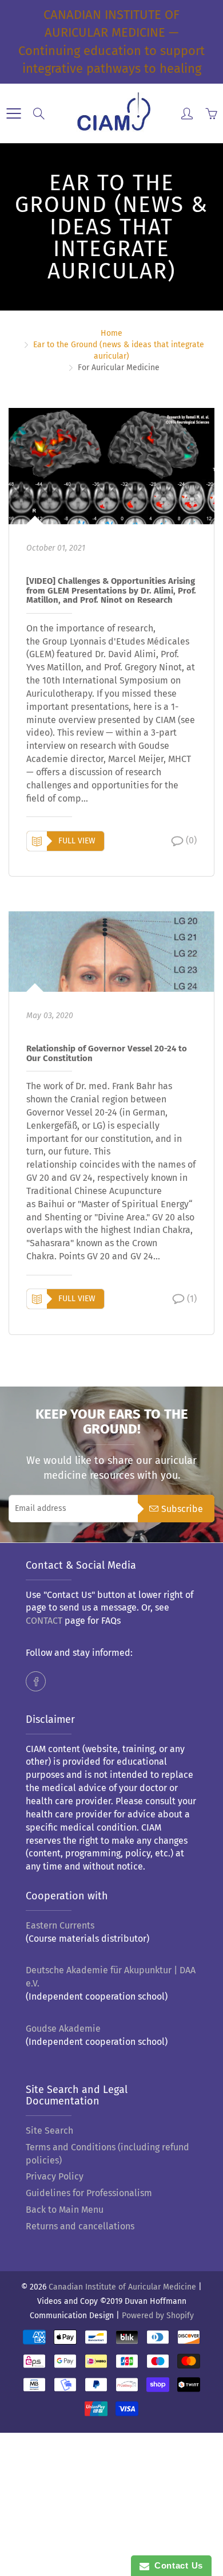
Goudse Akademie (63, 2029)
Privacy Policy (55, 2176)
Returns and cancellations (80, 2226)
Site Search (49, 2131)
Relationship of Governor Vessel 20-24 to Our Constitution (107, 1054)
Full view (77, 841)
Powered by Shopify (158, 2316)
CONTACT (44, 1621)
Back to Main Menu (65, 2210)
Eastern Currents (60, 1925)
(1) (192, 1299)
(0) (191, 840)
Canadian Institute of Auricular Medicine (122, 2287)
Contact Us (176, 2565)
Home (111, 333)
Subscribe (182, 1509)
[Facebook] (36, 1681)
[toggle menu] (13, 113)
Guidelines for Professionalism (89, 2193)
